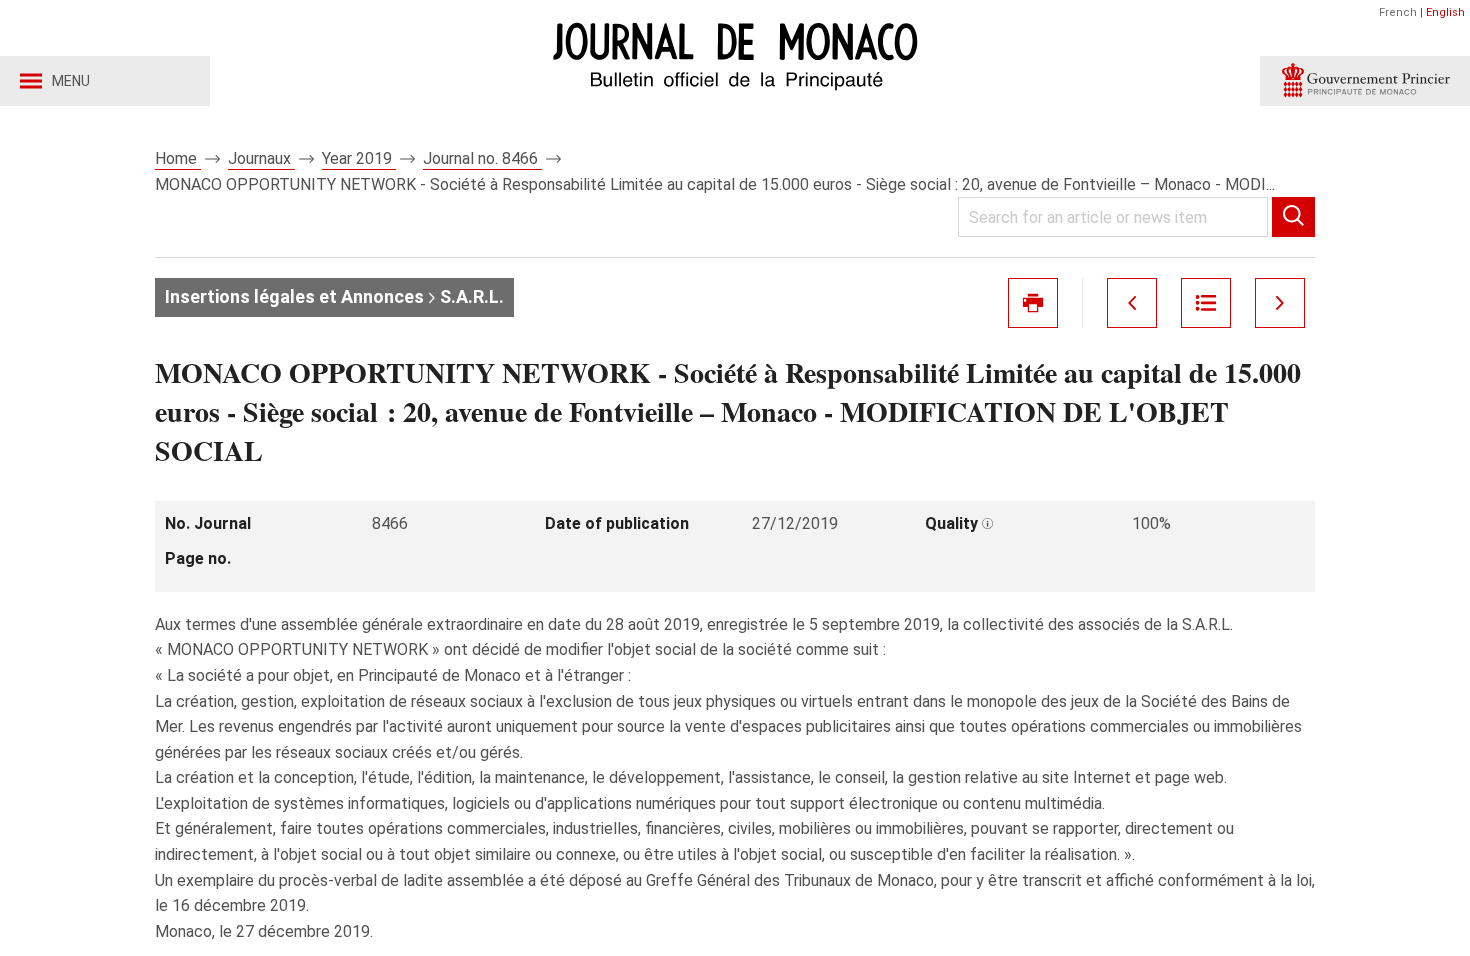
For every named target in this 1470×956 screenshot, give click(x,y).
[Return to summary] (1206, 303)
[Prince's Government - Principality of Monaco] (1365, 81)
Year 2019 (359, 158)
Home (178, 158)
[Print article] (1033, 303)
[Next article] (1280, 303)
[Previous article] (1132, 303)
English (1445, 12)
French (1398, 12)
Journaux (261, 158)
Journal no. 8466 (482, 158)
